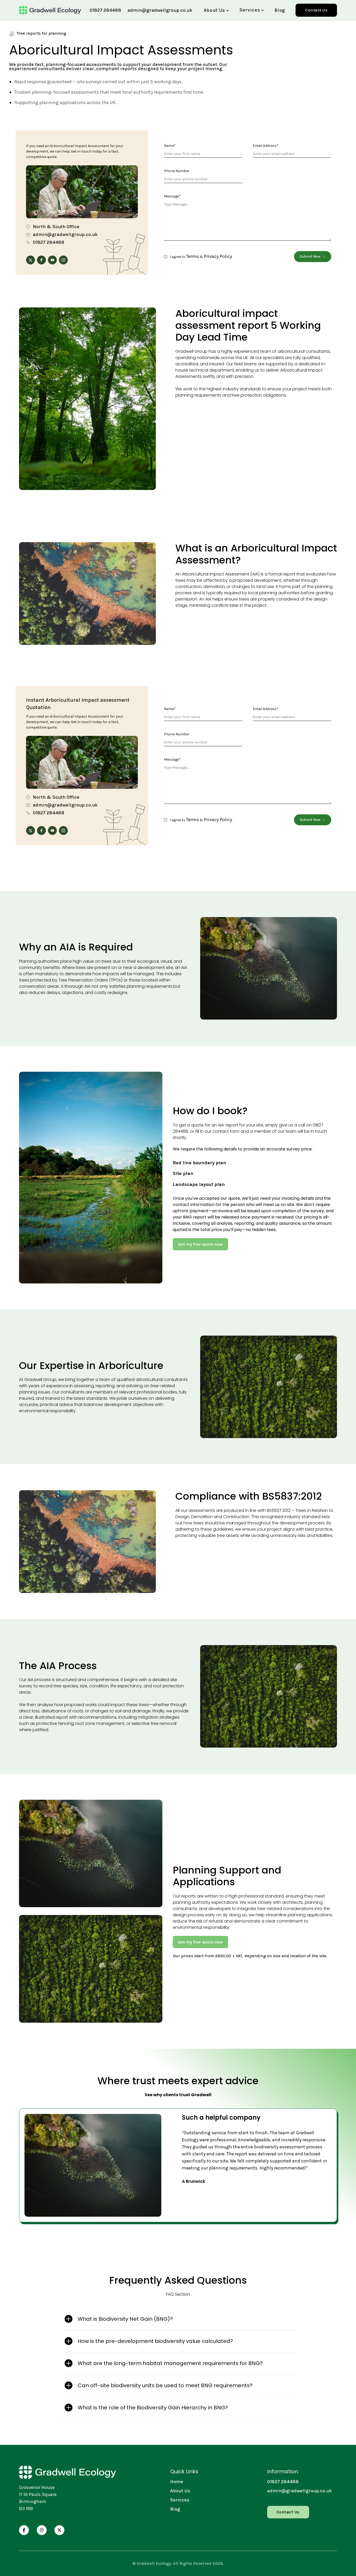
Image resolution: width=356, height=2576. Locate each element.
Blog (280, 10)
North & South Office (56, 227)
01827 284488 (105, 10)
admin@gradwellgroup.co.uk (160, 10)
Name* (170, 146)
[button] (216, 10)
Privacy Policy (218, 256)
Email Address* (266, 146)
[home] (50, 10)
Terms (192, 256)
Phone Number (177, 171)
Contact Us (316, 10)
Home (177, 2482)
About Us (180, 2491)
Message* (172, 196)
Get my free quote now (200, 1244)
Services (180, 2500)
